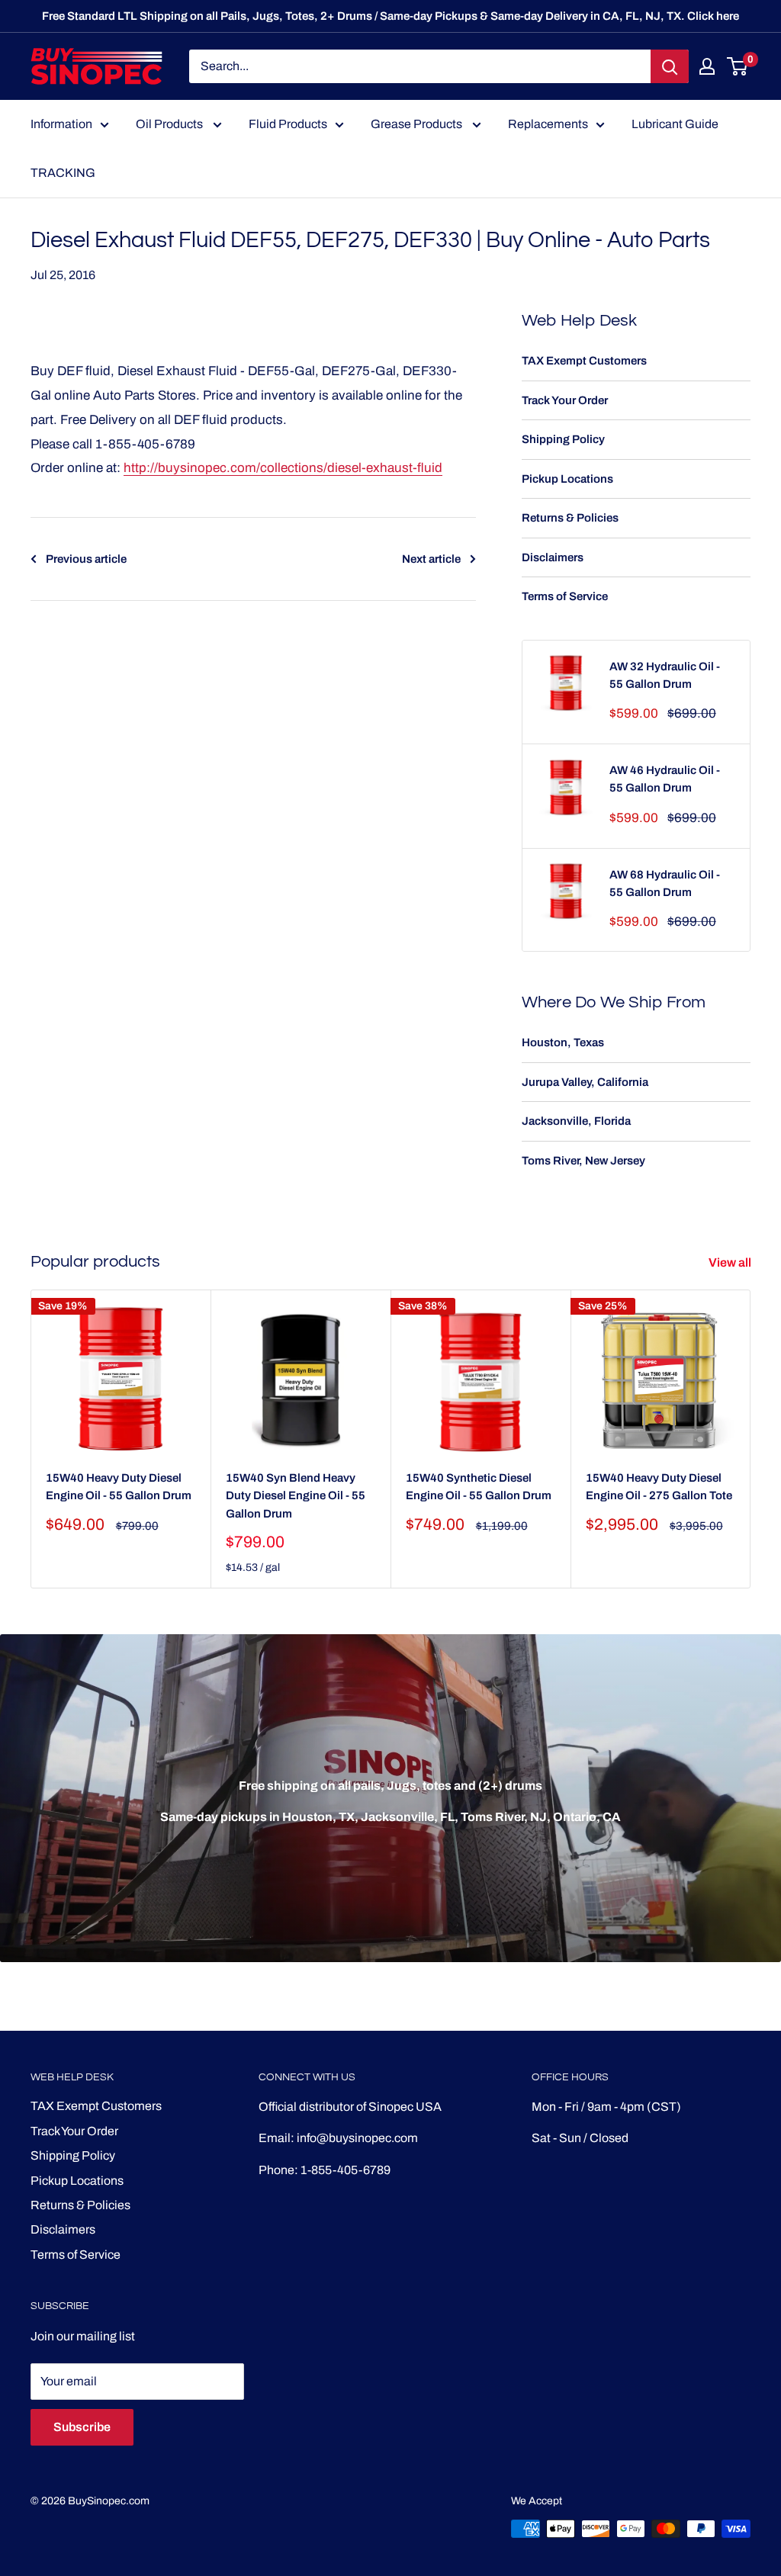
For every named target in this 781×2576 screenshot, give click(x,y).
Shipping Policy (563, 439)
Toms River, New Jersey (583, 1161)
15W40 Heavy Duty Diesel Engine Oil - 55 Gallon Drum (119, 1487)
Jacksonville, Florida (576, 1121)
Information (61, 124)
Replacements (548, 124)
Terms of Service (565, 596)
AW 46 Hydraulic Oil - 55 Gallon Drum (665, 779)
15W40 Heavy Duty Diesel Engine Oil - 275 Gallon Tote (659, 1487)
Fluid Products (288, 124)
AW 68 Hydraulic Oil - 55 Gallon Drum (665, 883)
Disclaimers (553, 557)
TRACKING (63, 173)
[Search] (670, 66)
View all (731, 1262)
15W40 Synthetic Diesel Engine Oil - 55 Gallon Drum (479, 1487)
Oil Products (170, 124)
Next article (431, 559)
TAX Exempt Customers (584, 361)
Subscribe (82, 2427)
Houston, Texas (563, 1042)
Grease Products (418, 124)
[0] (738, 66)
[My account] (707, 66)
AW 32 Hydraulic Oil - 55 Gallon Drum (665, 675)
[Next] (751, 1439)
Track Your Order (565, 400)
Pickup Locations (567, 479)
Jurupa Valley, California (585, 1082)
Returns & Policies (570, 518)
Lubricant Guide (675, 124)
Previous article (86, 559)
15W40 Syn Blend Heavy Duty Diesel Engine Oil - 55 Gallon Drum (296, 1496)
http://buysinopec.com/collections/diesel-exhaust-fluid (283, 468)
